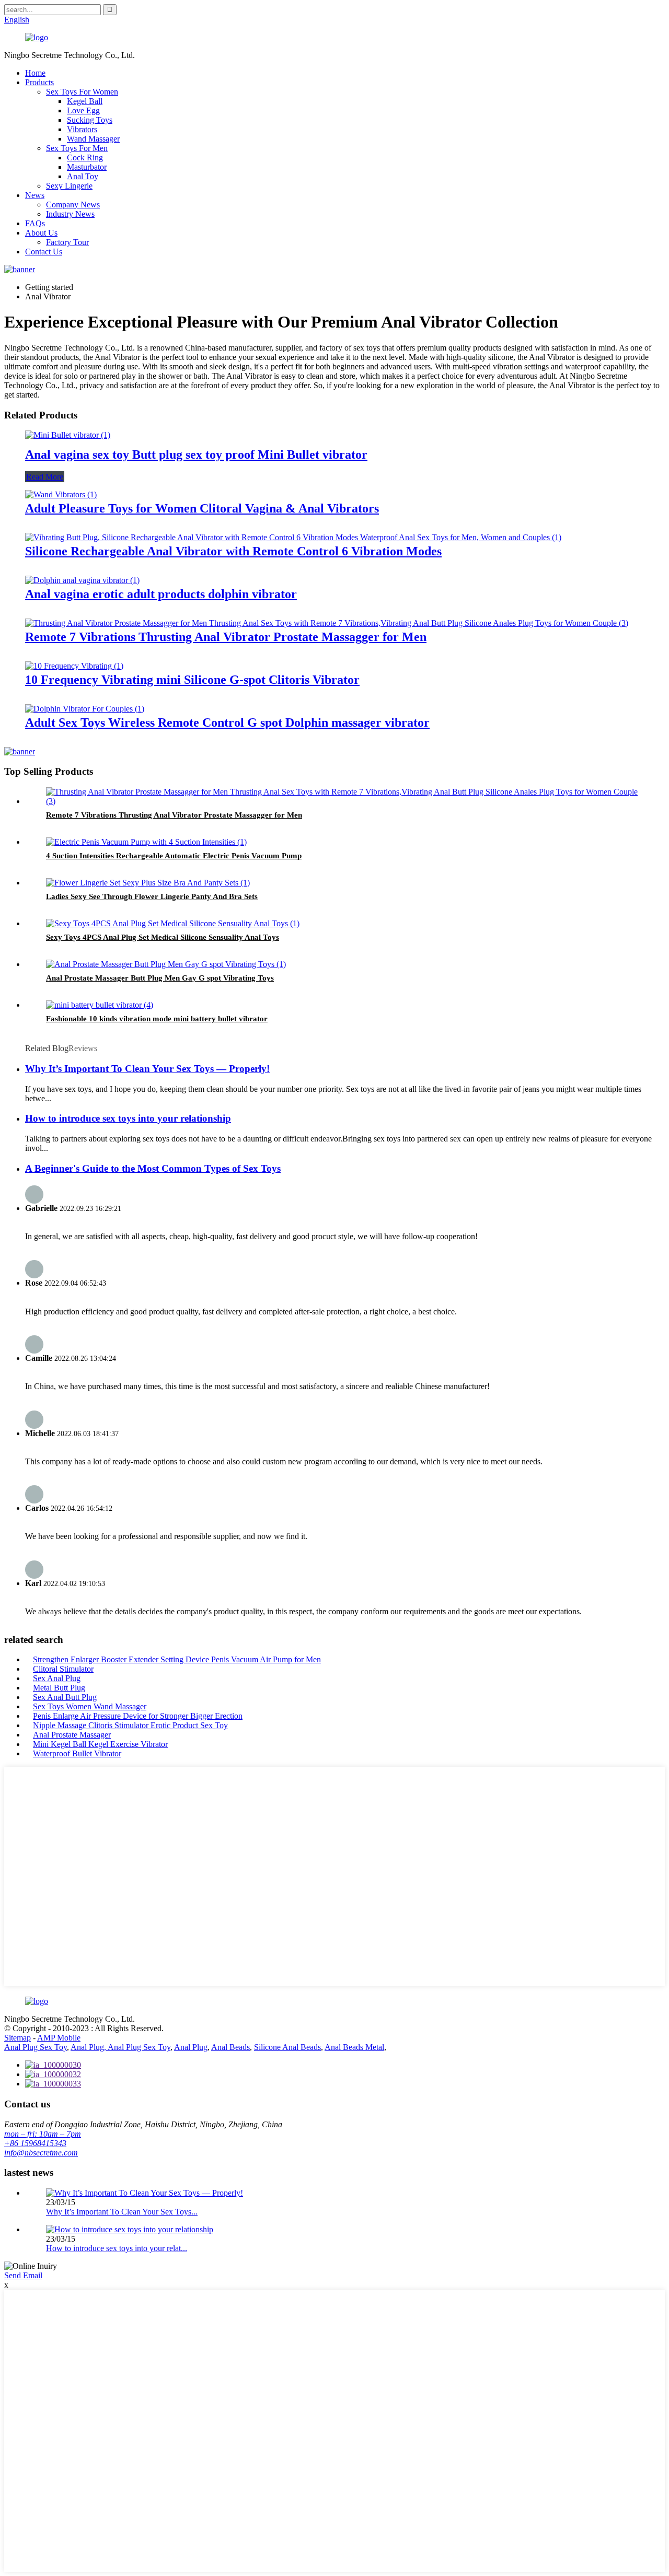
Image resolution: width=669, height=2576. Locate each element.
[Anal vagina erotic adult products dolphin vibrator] (82, 580)
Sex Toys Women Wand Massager (90, 1706)
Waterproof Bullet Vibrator (77, 1753)
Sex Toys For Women (82, 92)
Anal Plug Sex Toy (36, 2047)
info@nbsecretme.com (41, 2153)
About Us (41, 233)
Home (35, 73)
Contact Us (44, 252)
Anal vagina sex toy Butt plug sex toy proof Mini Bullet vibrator (196, 454)
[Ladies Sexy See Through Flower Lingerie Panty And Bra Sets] (148, 883)
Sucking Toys (90, 120)
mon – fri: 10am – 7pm (43, 2134)
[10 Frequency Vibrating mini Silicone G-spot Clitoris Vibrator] (74, 666)
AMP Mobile (59, 2038)
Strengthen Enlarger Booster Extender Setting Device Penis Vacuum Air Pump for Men (177, 1659)
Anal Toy (83, 176)
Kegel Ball (85, 101)
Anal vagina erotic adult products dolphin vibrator (161, 594)
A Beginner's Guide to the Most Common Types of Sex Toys (153, 1168)
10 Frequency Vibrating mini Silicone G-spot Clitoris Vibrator (192, 680)
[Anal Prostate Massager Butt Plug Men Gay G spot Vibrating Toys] (166, 964)
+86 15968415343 (35, 2143)
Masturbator (87, 167)
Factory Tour (67, 242)
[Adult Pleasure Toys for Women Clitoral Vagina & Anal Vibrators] (61, 494)
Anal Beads (230, 2047)
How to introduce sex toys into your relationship (128, 1118)
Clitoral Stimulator (63, 1669)
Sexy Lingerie (69, 186)
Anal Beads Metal (354, 2047)
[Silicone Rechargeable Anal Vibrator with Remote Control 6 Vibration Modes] (293, 537)
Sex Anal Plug (57, 1678)
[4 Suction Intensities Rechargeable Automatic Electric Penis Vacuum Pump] (146, 842)
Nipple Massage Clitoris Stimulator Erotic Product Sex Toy (130, 1725)
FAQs (35, 223)
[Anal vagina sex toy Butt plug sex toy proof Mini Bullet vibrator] (68, 435)
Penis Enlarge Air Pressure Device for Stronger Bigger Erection (138, 1716)
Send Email (23, 2275)
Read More (45, 477)
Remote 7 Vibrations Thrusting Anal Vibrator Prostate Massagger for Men (226, 637)
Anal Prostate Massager (72, 1735)
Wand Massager (93, 139)
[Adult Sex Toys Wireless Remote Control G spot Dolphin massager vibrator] (85, 709)
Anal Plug (191, 2047)
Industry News (70, 214)
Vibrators (82, 129)
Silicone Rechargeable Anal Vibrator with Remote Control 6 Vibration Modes (233, 551)
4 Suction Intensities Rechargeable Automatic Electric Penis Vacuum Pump (174, 856)
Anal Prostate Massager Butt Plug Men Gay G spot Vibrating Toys (160, 978)
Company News (73, 205)
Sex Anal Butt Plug (65, 1697)
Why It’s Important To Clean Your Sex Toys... (122, 2212)
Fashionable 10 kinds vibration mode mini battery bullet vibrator (157, 1019)
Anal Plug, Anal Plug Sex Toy (120, 2047)
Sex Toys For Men (77, 148)
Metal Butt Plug (59, 1688)
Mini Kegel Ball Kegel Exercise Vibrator (100, 1744)
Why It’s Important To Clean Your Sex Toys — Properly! (147, 1069)
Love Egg (83, 110)
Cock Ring (85, 158)
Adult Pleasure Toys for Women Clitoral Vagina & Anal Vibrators (202, 508)
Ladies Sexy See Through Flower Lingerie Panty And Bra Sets (152, 896)
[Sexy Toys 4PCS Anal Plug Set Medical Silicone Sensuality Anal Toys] (173, 923)
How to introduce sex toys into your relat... (117, 2248)
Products (39, 82)
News (35, 195)
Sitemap (18, 2038)
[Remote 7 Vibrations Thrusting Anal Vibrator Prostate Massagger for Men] (327, 623)
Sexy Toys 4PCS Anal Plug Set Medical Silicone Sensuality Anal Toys (163, 937)
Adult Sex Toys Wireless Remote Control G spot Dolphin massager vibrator (227, 722)
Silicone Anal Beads (287, 2047)
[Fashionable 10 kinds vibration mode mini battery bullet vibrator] (100, 1005)
